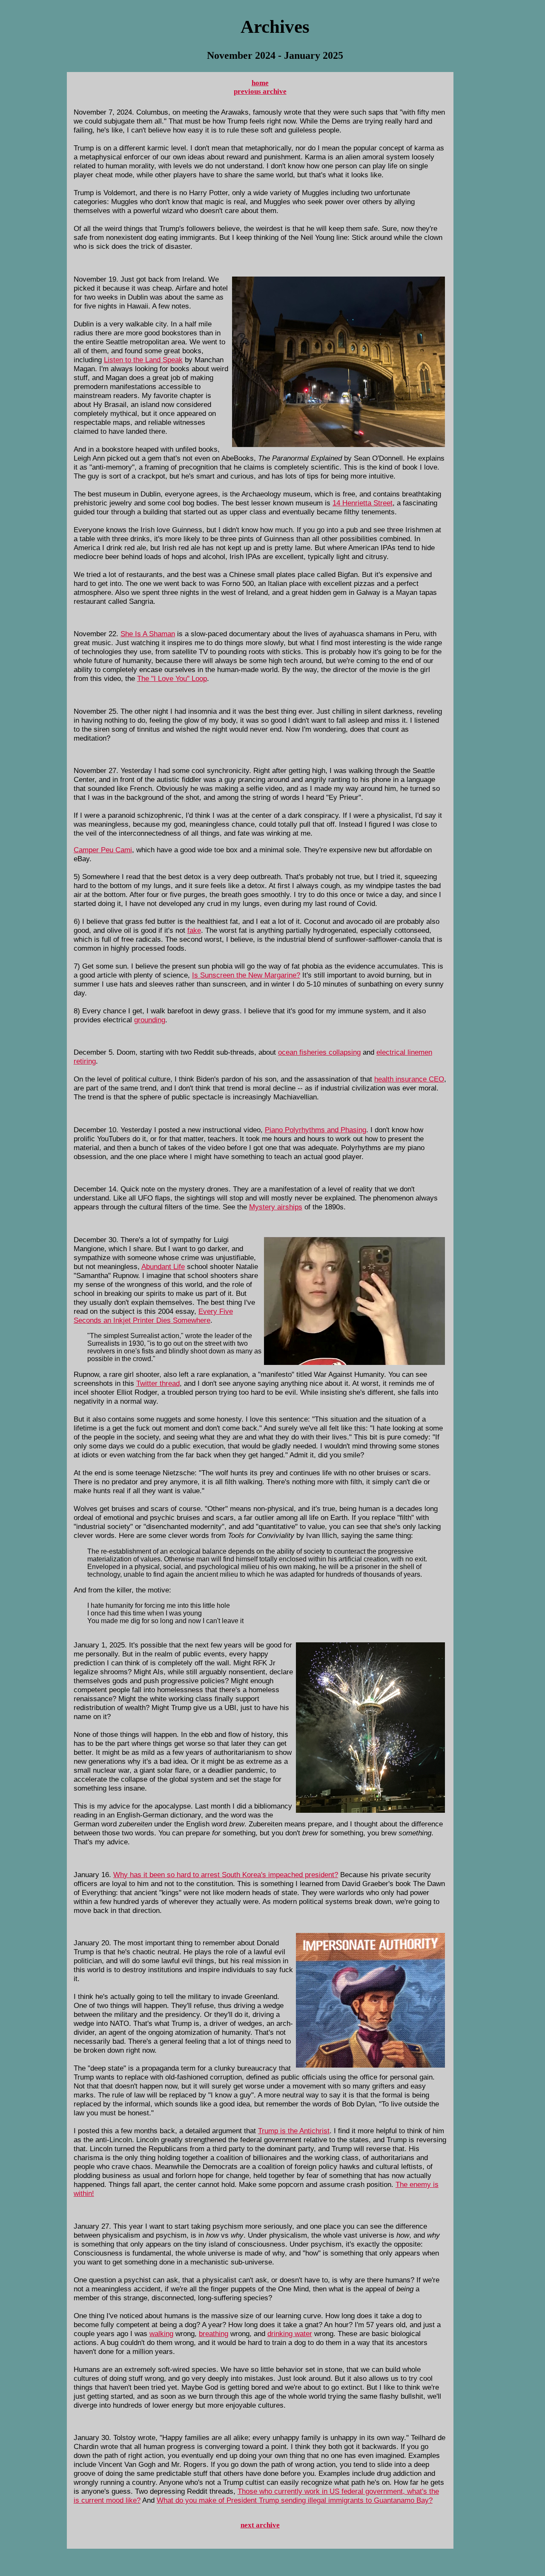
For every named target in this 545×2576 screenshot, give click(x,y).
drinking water (290, 2334)
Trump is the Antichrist (294, 2131)
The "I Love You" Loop (172, 678)
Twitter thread (158, 1383)
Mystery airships (276, 1207)
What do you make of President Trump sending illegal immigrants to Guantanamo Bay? (295, 2500)
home (260, 83)
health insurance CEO (409, 1079)
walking (161, 2334)
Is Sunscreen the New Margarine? (246, 975)
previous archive (260, 91)
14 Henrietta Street (363, 503)
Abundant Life (163, 1266)
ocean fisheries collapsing (319, 1052)
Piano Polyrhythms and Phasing (316, 1130)
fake (194, 930)
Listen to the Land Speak (143, 360)
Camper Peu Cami (103, 850)
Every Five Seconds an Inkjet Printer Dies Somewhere (153, 1316)
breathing (214, 2334)
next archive (260, 2525)
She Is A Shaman (148, 634)
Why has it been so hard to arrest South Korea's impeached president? (226, 1875)
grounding (150, 1020)
